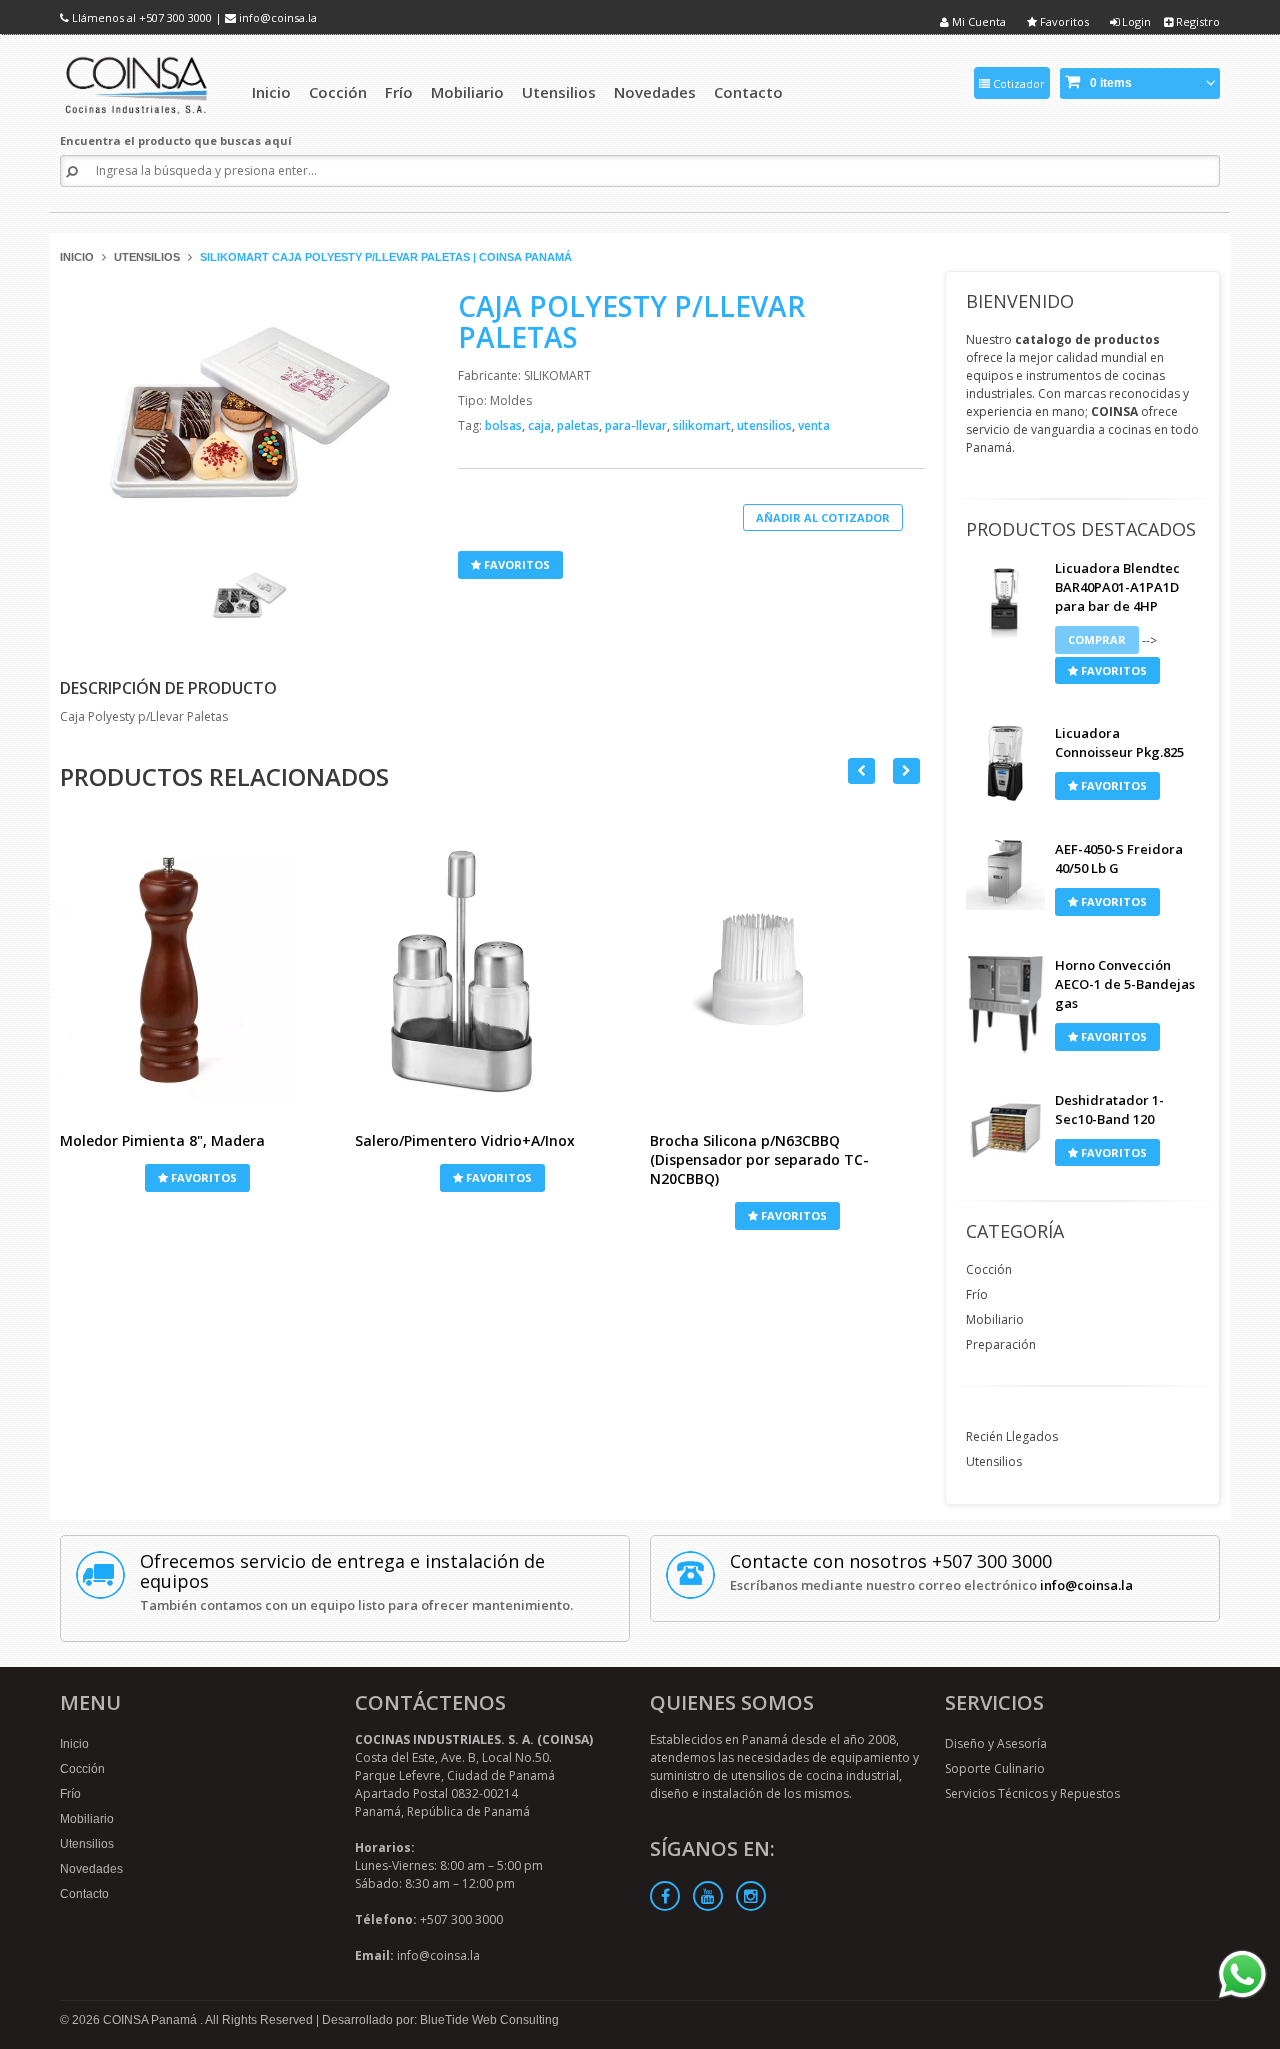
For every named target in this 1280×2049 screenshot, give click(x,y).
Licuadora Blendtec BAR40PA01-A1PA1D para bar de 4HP (1117, 587)
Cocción (989, 1269)
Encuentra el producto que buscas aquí (176, 140)
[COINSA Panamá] (138, 82)
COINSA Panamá (151, 2020)
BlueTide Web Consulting (489, 2020)
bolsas (505, 425)
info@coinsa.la (278, 17)
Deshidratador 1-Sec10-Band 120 (1109, 1109)
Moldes (511, 400)
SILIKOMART (557, 375)
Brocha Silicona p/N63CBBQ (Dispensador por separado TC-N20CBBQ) (759, 1159)
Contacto (84, 1894)
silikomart (703, 425)
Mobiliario (995, 1319)
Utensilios (147, 257)
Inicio (77, 257)
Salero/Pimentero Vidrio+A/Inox (465, 1140)
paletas (579, 425)
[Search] (72, 171)
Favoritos (1063, 21)
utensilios (766, 425)
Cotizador (1017, 83)
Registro (1196, 21)
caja (541, 425)
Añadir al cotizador (823, 517)
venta (814, 425)
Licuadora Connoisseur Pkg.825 (1119, 742)
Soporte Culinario (995, 1768)
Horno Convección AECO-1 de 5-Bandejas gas (1125, 984)
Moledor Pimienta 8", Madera (162, 1140)
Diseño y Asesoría (996, 1743)
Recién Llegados (1012, 1436)
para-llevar (637, 425)
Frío (977, 1294)
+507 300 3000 (175, 17)
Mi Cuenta (977, 21)
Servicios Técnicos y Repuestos (1032, 1793)
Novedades (91, 1869)
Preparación (1001, 1344)
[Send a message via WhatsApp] (1242, 1974)
